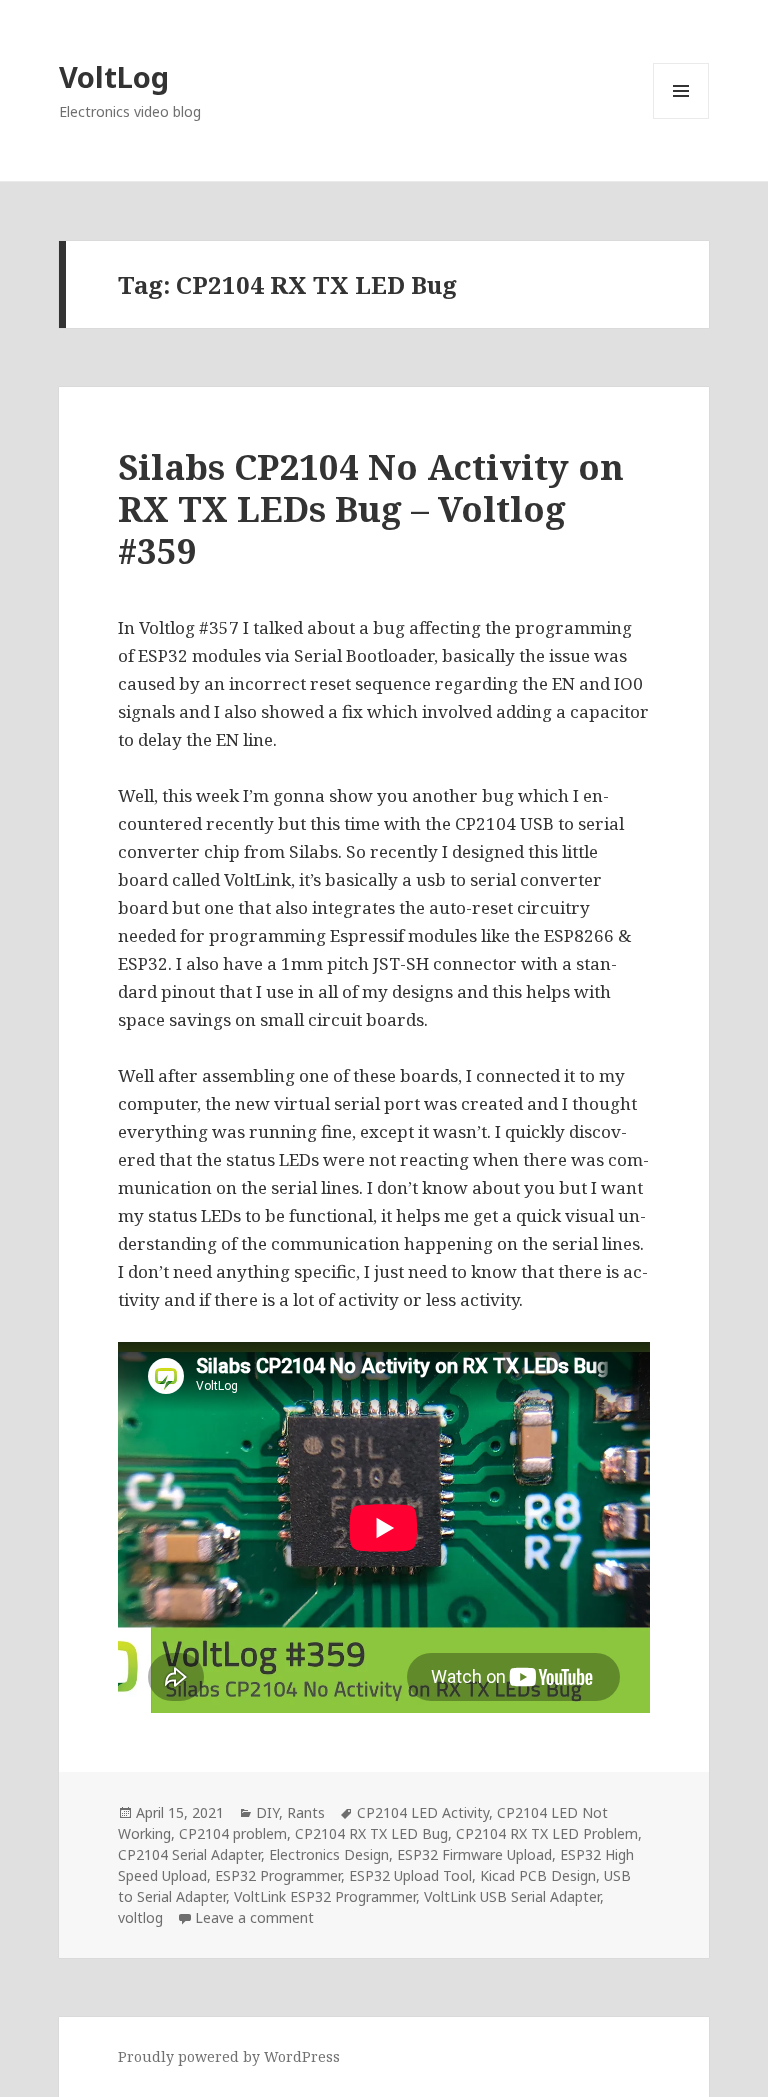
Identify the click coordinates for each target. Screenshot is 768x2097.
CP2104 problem (233, 1833)
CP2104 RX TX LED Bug (371, 1833)
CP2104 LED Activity (423, 1812)
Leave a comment (254, 1917)
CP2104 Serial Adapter (189, 1854)
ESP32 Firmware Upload (474, 1854)
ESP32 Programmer (278, 1875)
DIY (267, 1812)
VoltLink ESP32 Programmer (325, 1896)
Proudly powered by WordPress (229, 2056)
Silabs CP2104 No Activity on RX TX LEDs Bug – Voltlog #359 (371, 508)
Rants (306, 1812)
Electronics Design (329, 1854)
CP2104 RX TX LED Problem (547, 1833)
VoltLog (114, 76)
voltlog (140, 1917)
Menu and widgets (681, 118)
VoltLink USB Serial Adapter (512, 1896)
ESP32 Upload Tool (410, 1875)
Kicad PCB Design (538, 1875)
